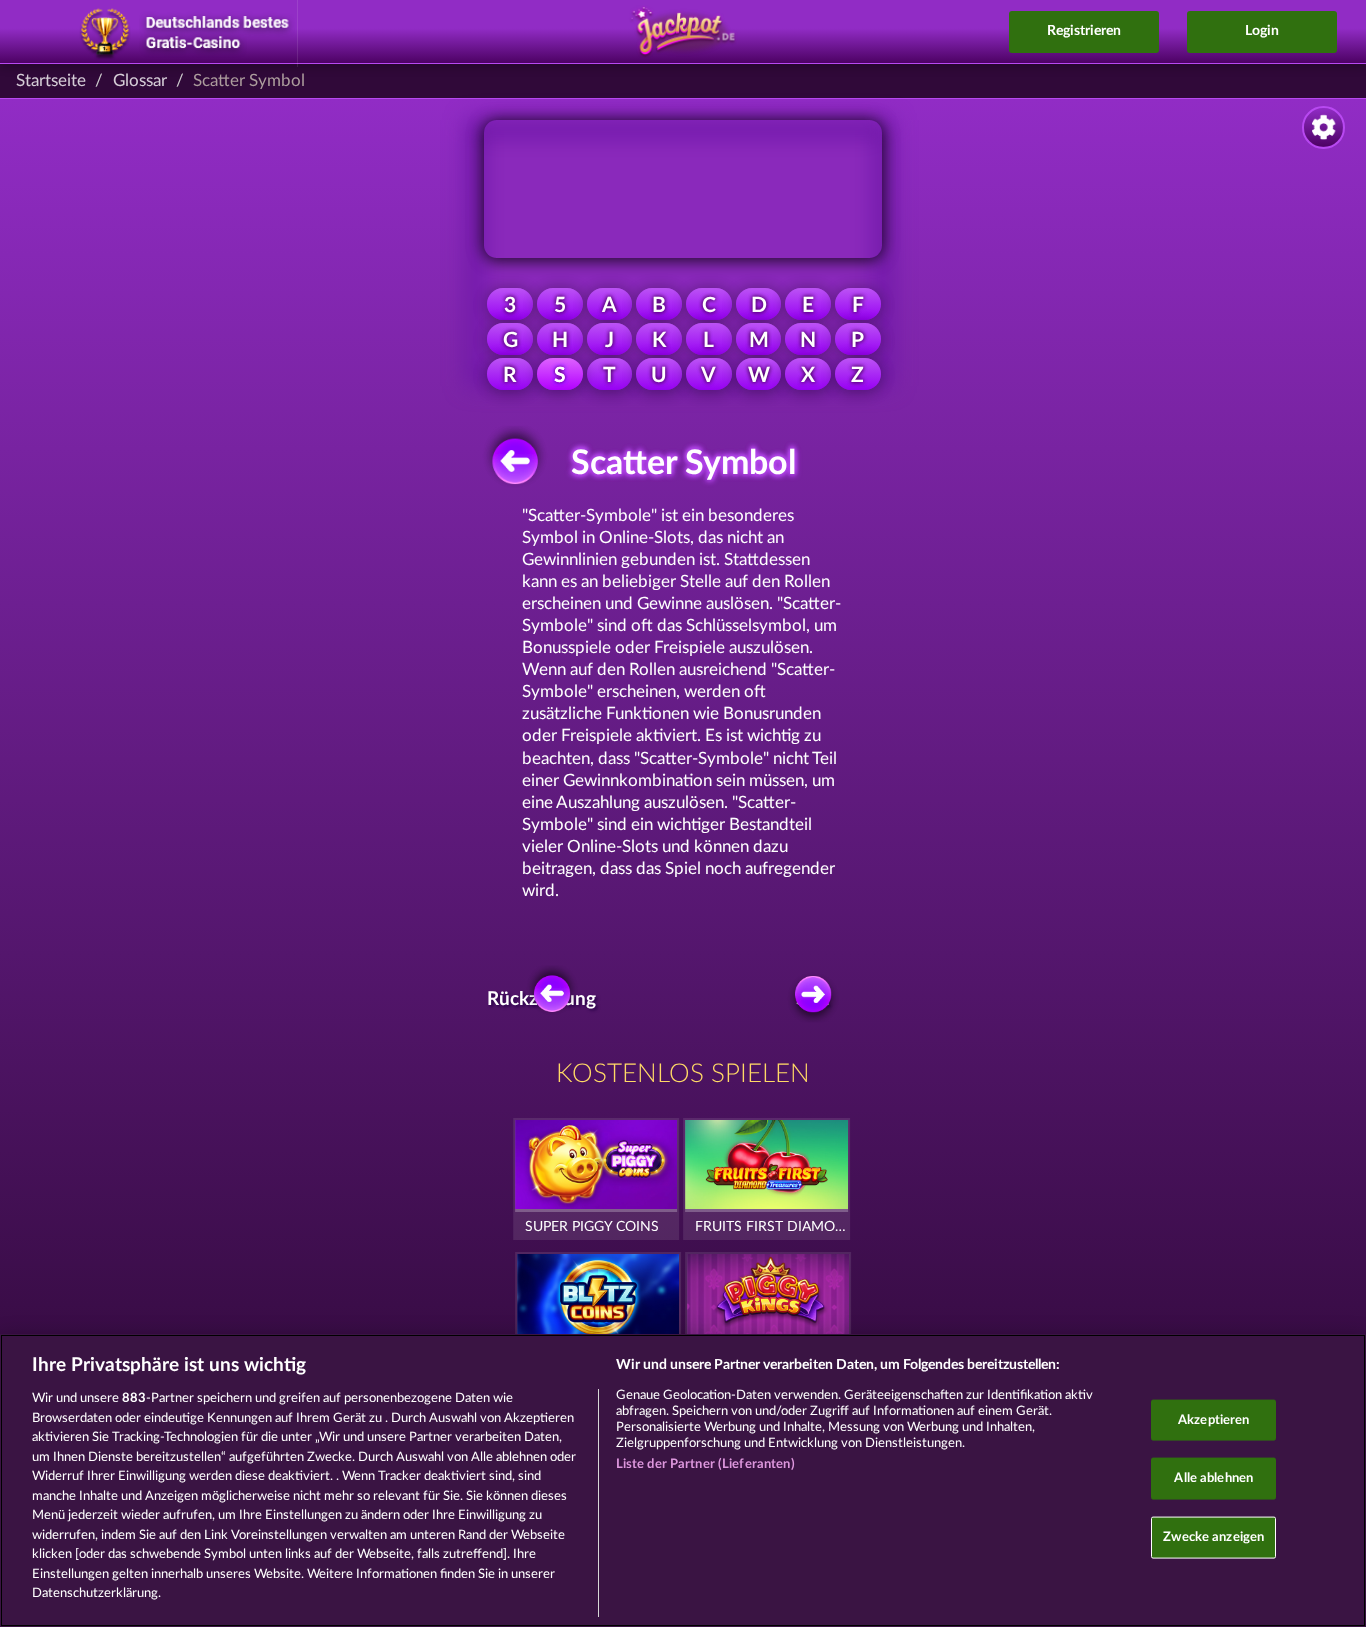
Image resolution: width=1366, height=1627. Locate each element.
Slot (812, 999)
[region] (683, 1480)
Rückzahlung (547, 999)
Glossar (140, 80)
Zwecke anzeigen (1213, 1536)
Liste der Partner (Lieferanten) (705, 1464)
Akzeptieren (1213, 1419)
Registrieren (1084, 31)
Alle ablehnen (1213, 1478)
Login (1262, 31)
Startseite (51, 80)
